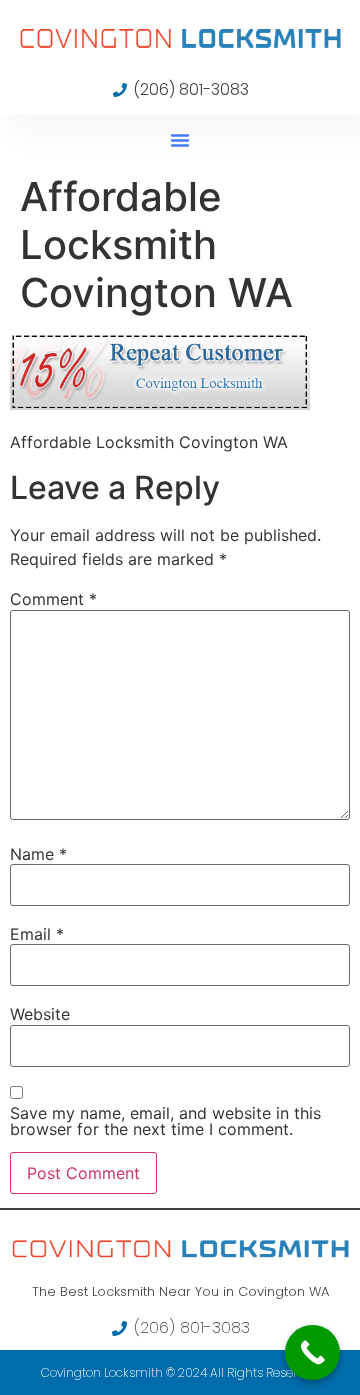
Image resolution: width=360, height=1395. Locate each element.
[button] (180, 140)
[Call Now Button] (312, 1352)
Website (40, 1014)
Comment (53, 599)
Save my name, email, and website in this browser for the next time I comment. (165, 1121)
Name (38, 854)
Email (37, 934)
